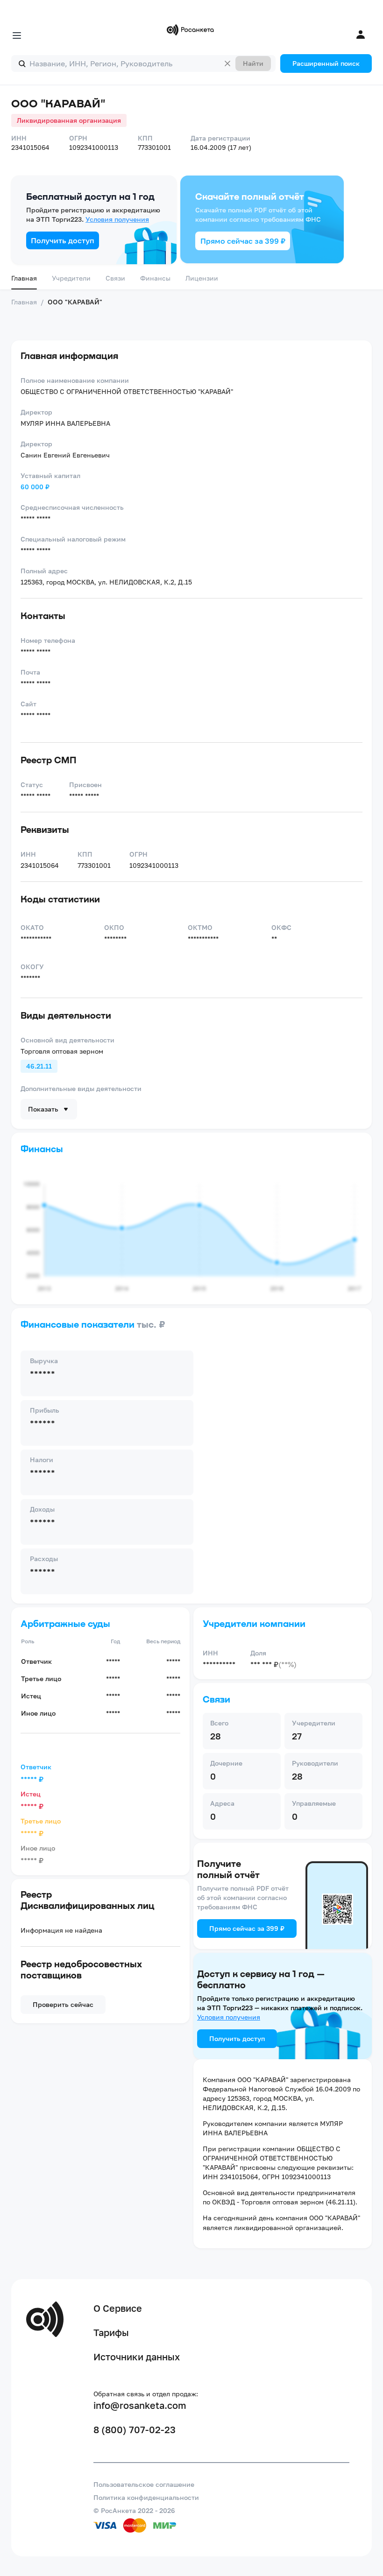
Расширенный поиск (326, 63)
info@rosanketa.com (140, 2405)
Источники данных (137, 2357)
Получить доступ (63, 240)
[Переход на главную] (191, 30)
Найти (253, 63)
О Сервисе (118, 2308)
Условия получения (117, 219)
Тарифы (111, 2332)
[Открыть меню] (17, 35)
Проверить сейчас (63, 2004)
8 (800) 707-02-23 (135, 2429)
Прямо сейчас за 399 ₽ (243, 241)
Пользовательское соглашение (144, 2484)
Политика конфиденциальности (146, 2497)
